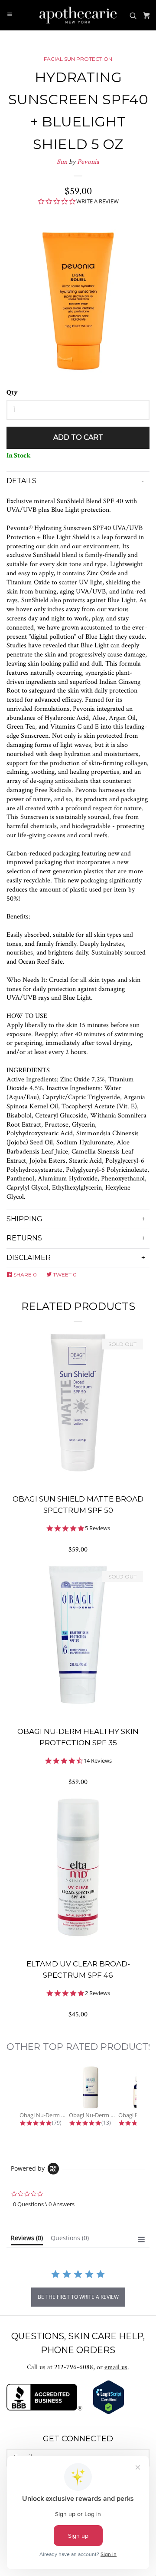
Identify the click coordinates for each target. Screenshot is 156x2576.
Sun (62, 162)
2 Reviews (97, 1993)
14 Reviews (98, 1761)
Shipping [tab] (24, 1219)
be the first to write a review (78, 2297)
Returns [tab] (24, 1238)
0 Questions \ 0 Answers (44, 2204)
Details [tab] (21, 481)
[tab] (27, 2240)
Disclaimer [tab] (29, 1258)
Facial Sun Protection (78, 59)
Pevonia (88, 162)
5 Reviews (97, 1528)
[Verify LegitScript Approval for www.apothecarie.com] (109, 2412)
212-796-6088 (74, 2367)
